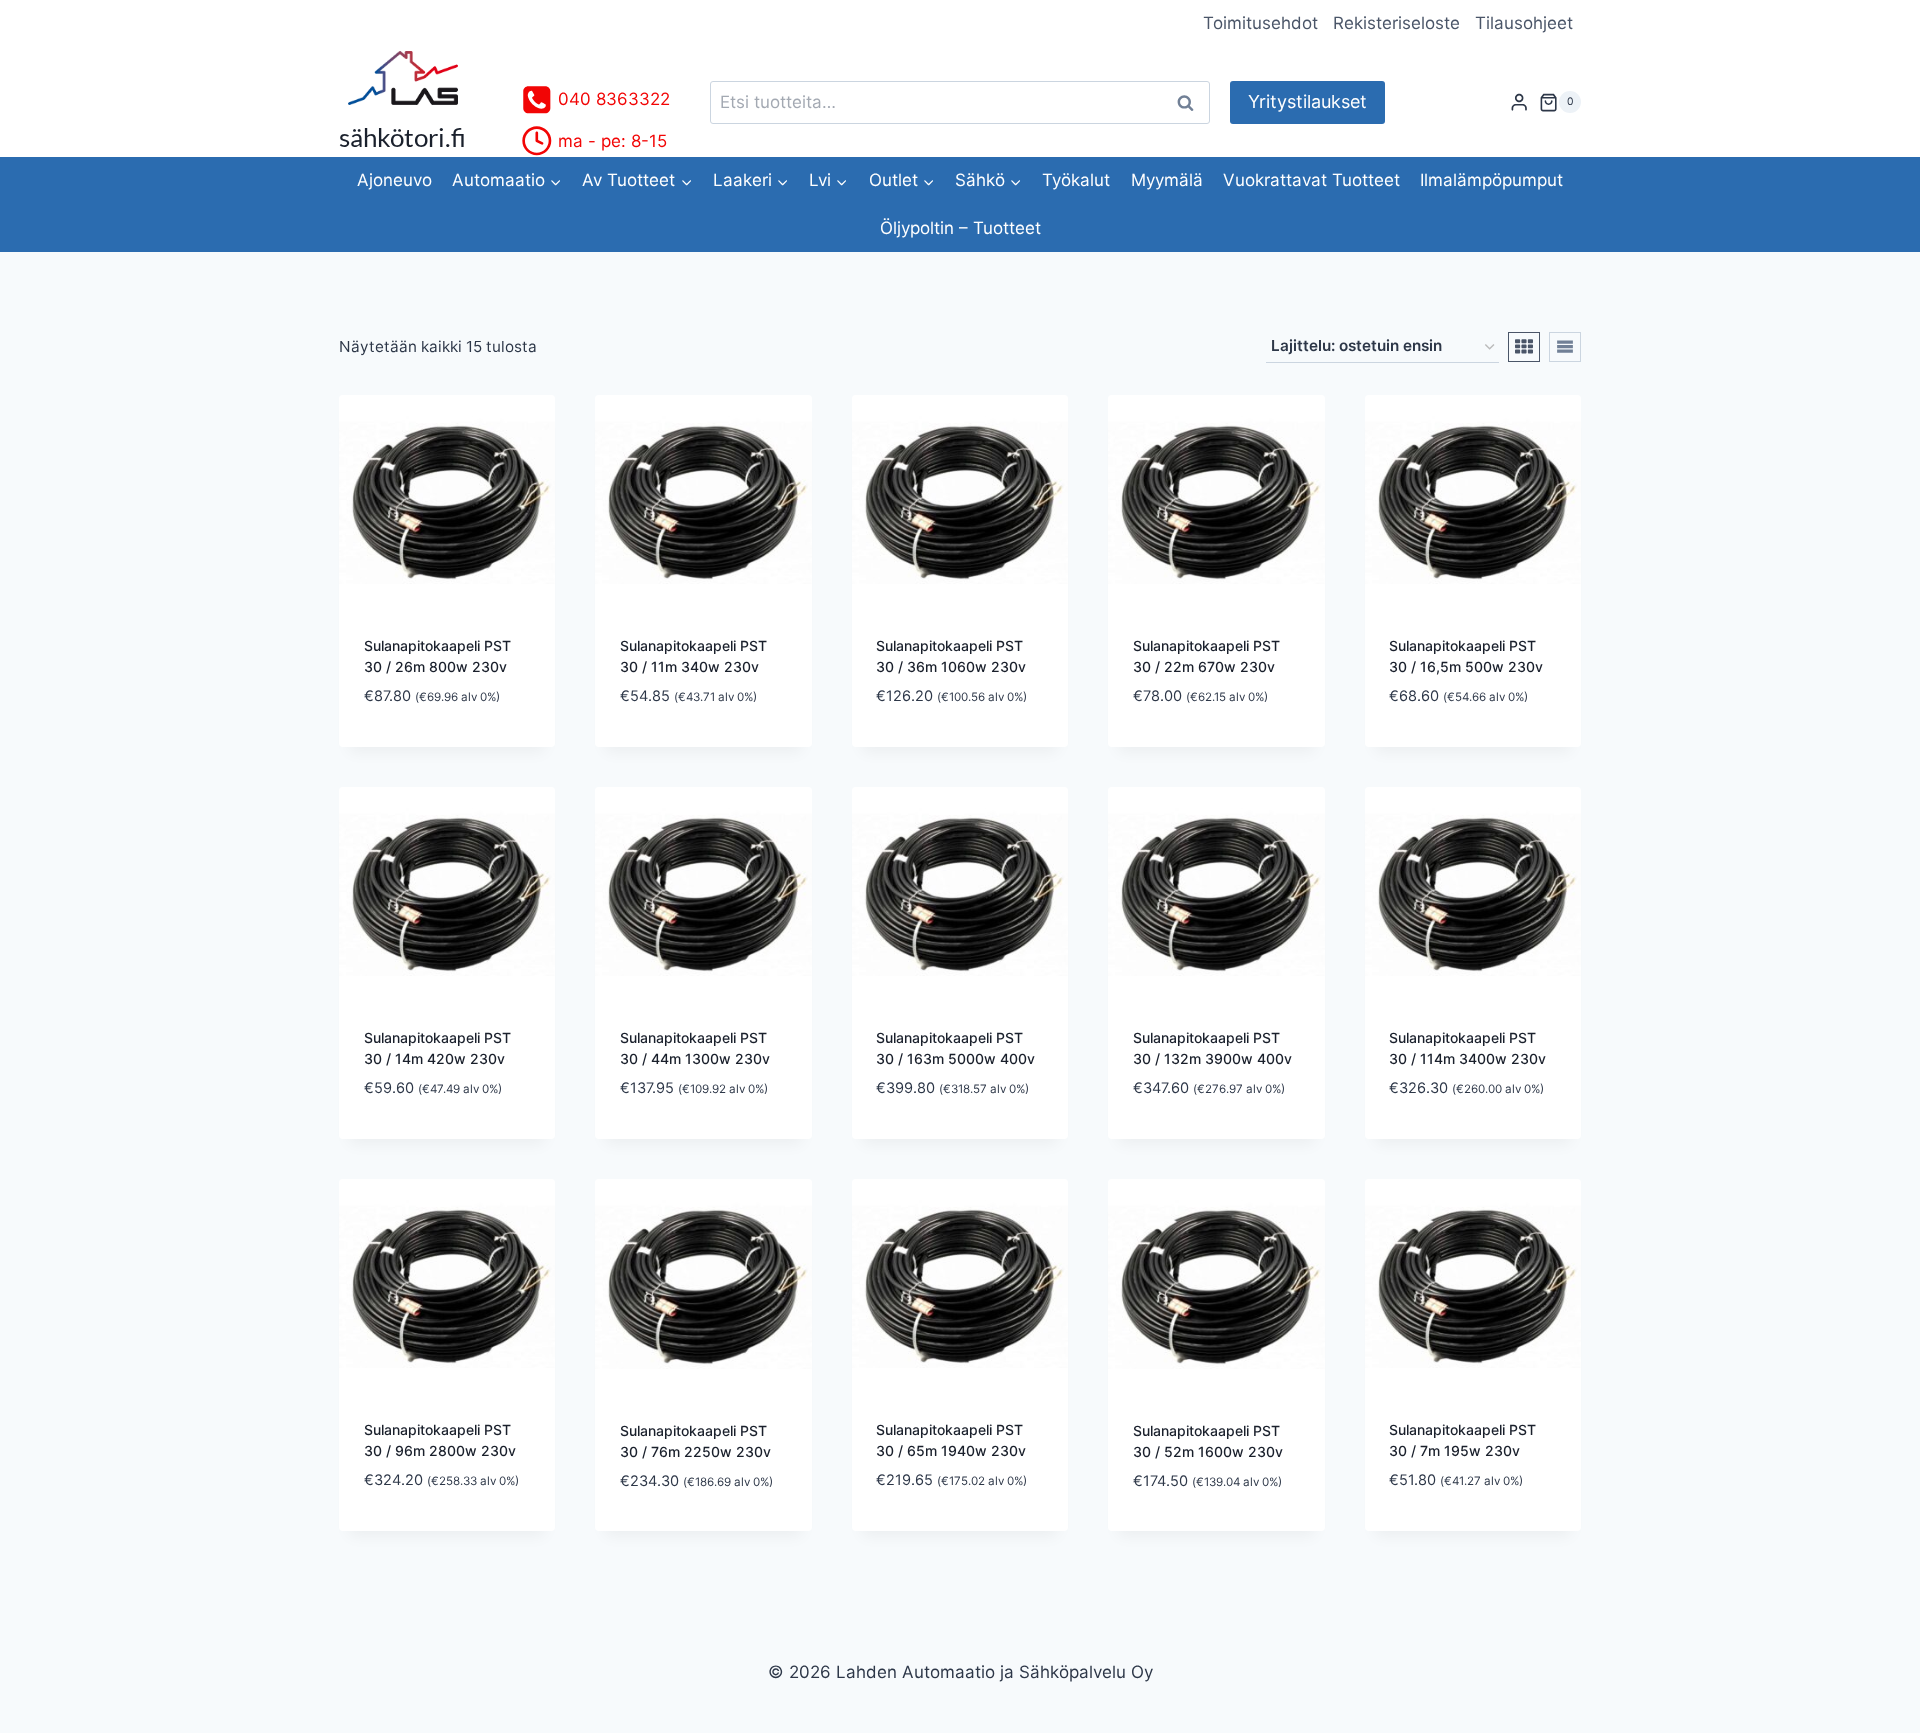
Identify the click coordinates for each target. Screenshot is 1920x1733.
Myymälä (1167, 180)
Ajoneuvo (394, 180)
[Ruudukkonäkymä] (1524, 347)
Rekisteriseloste (1396, 23)
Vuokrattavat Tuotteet (1311, 180)
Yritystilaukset (1307, 101)
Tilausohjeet (1524, 23)
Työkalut (1076, 180)
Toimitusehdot (1260, 23)
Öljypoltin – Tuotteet (960, 228)
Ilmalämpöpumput (1491, 180)
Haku (1191, 102)
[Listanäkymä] (1565, 347)
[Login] (1519, 102)
